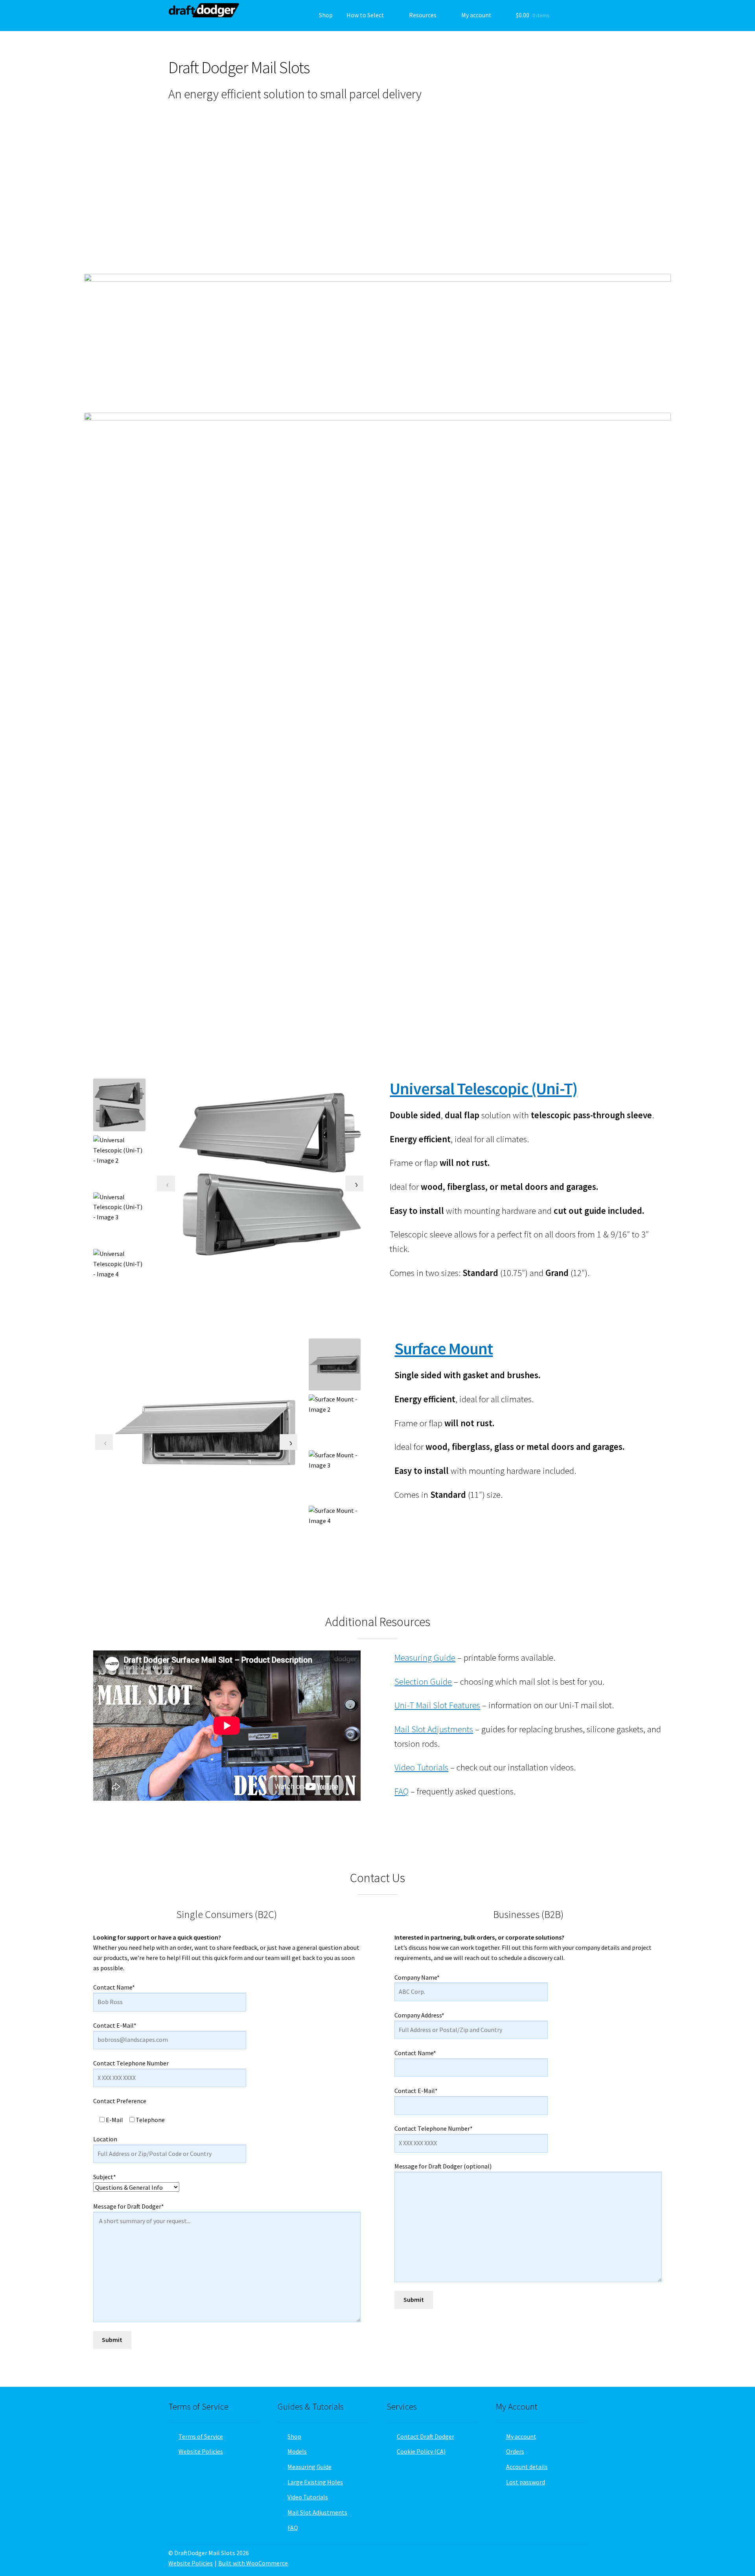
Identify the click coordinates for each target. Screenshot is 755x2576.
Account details (527, 2467)
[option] (120, 1162)
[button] (156, 191)
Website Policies (201, 2451)
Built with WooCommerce (253, 2563)
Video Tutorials (421, 1767)
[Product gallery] (269, 1174)
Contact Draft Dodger (425, 2436)
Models (297, 2451)
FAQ (401, 1791)
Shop (326, 15)
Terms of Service (201, 2436)
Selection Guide (423, 1682)
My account (476, 15)
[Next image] (354, 1184)
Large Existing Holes (315, 2482)
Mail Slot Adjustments (434, 1729)
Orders (515, 2451)
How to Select (365, 15)
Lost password (526, 2482)
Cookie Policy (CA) (421, 2451)
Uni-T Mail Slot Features (437, 1705)
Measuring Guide (425, 1658)
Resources (423, 15)
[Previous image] (166, 1184)
